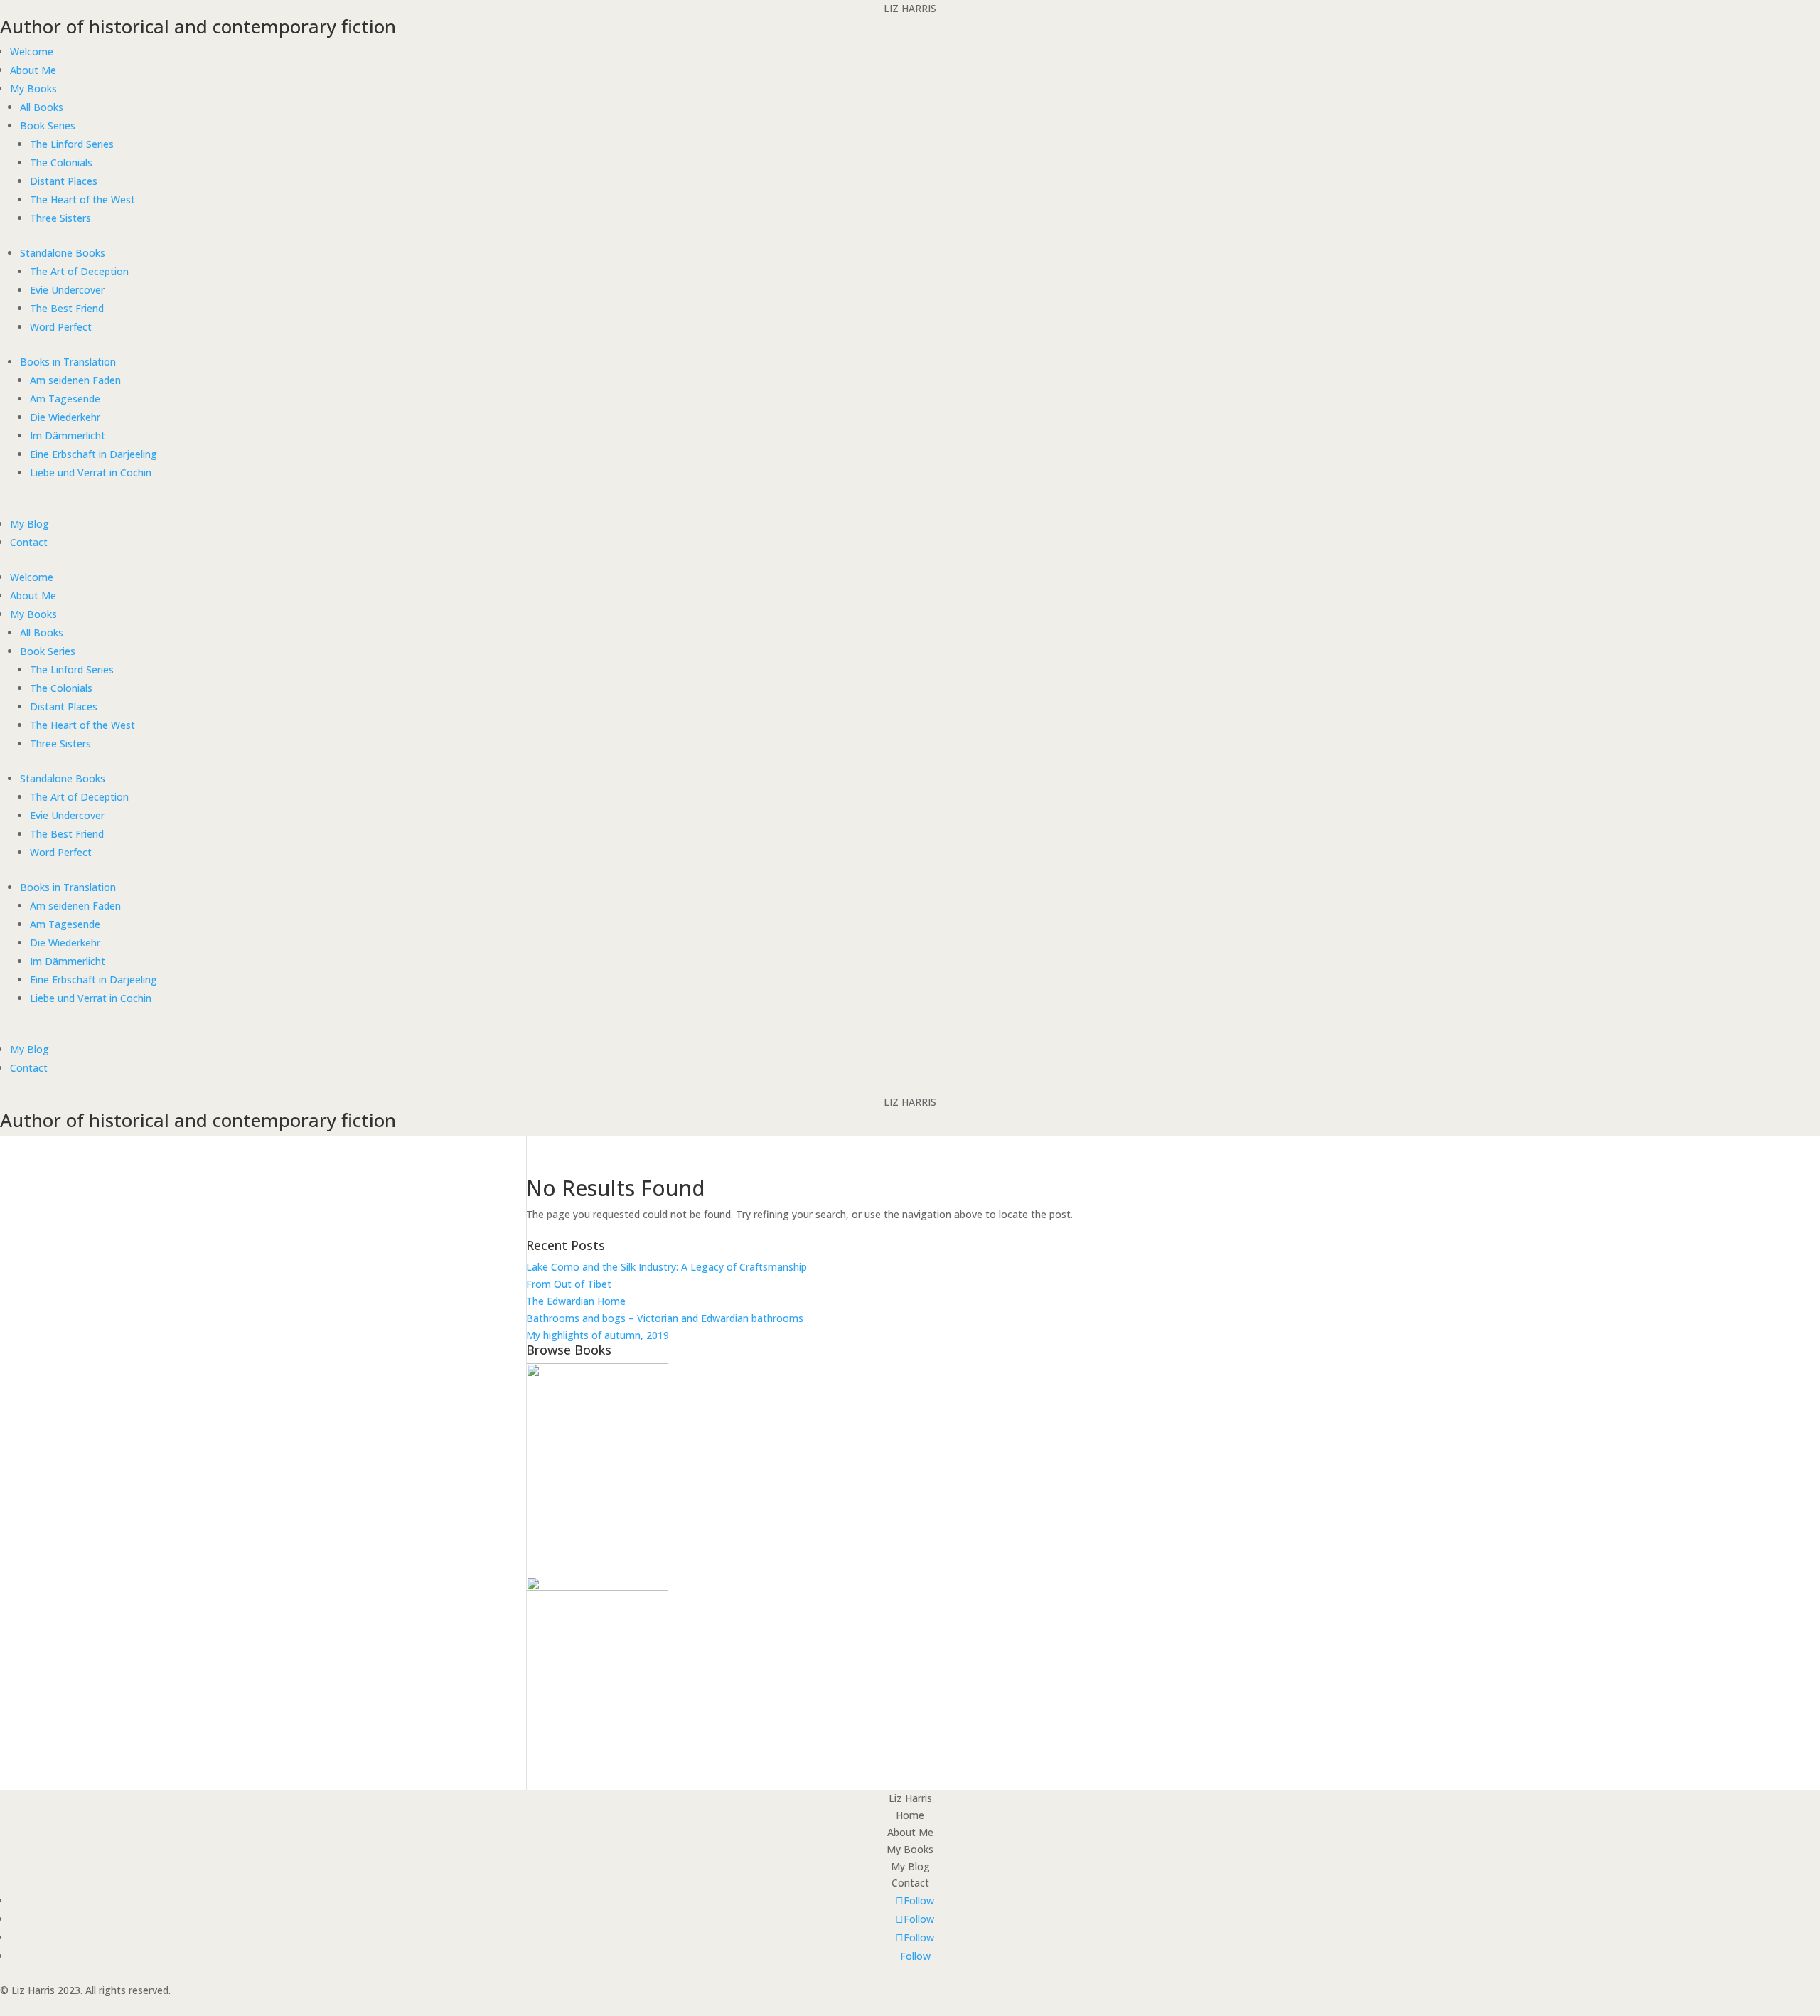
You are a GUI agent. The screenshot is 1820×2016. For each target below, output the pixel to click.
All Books (42, 107)
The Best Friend (67, 308)
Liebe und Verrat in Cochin (91, 473)
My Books (33, 89)
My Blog (30, 524)
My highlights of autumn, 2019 (598, 1335)
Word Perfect (61, 327)
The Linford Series (72, 144)
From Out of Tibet (569, 1284)
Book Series (48, 126)
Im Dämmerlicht (68, 436)
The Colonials (61, 162)
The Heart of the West (82, 199)
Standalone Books (63, 253)
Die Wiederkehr (65, 417)
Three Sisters (60, 218)
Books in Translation (68, 362)
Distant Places (64, 181)
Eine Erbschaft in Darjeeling (93, 454)
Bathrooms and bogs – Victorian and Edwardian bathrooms (665, 1318)
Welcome (32, 52)
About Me (33, 70)
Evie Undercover (67, 290)
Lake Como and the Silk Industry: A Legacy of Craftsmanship (667, 1267)
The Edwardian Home (576, 1301)
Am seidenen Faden (75, 380)
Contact (29, 542)
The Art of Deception (79, 271)
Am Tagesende (65, 399)
